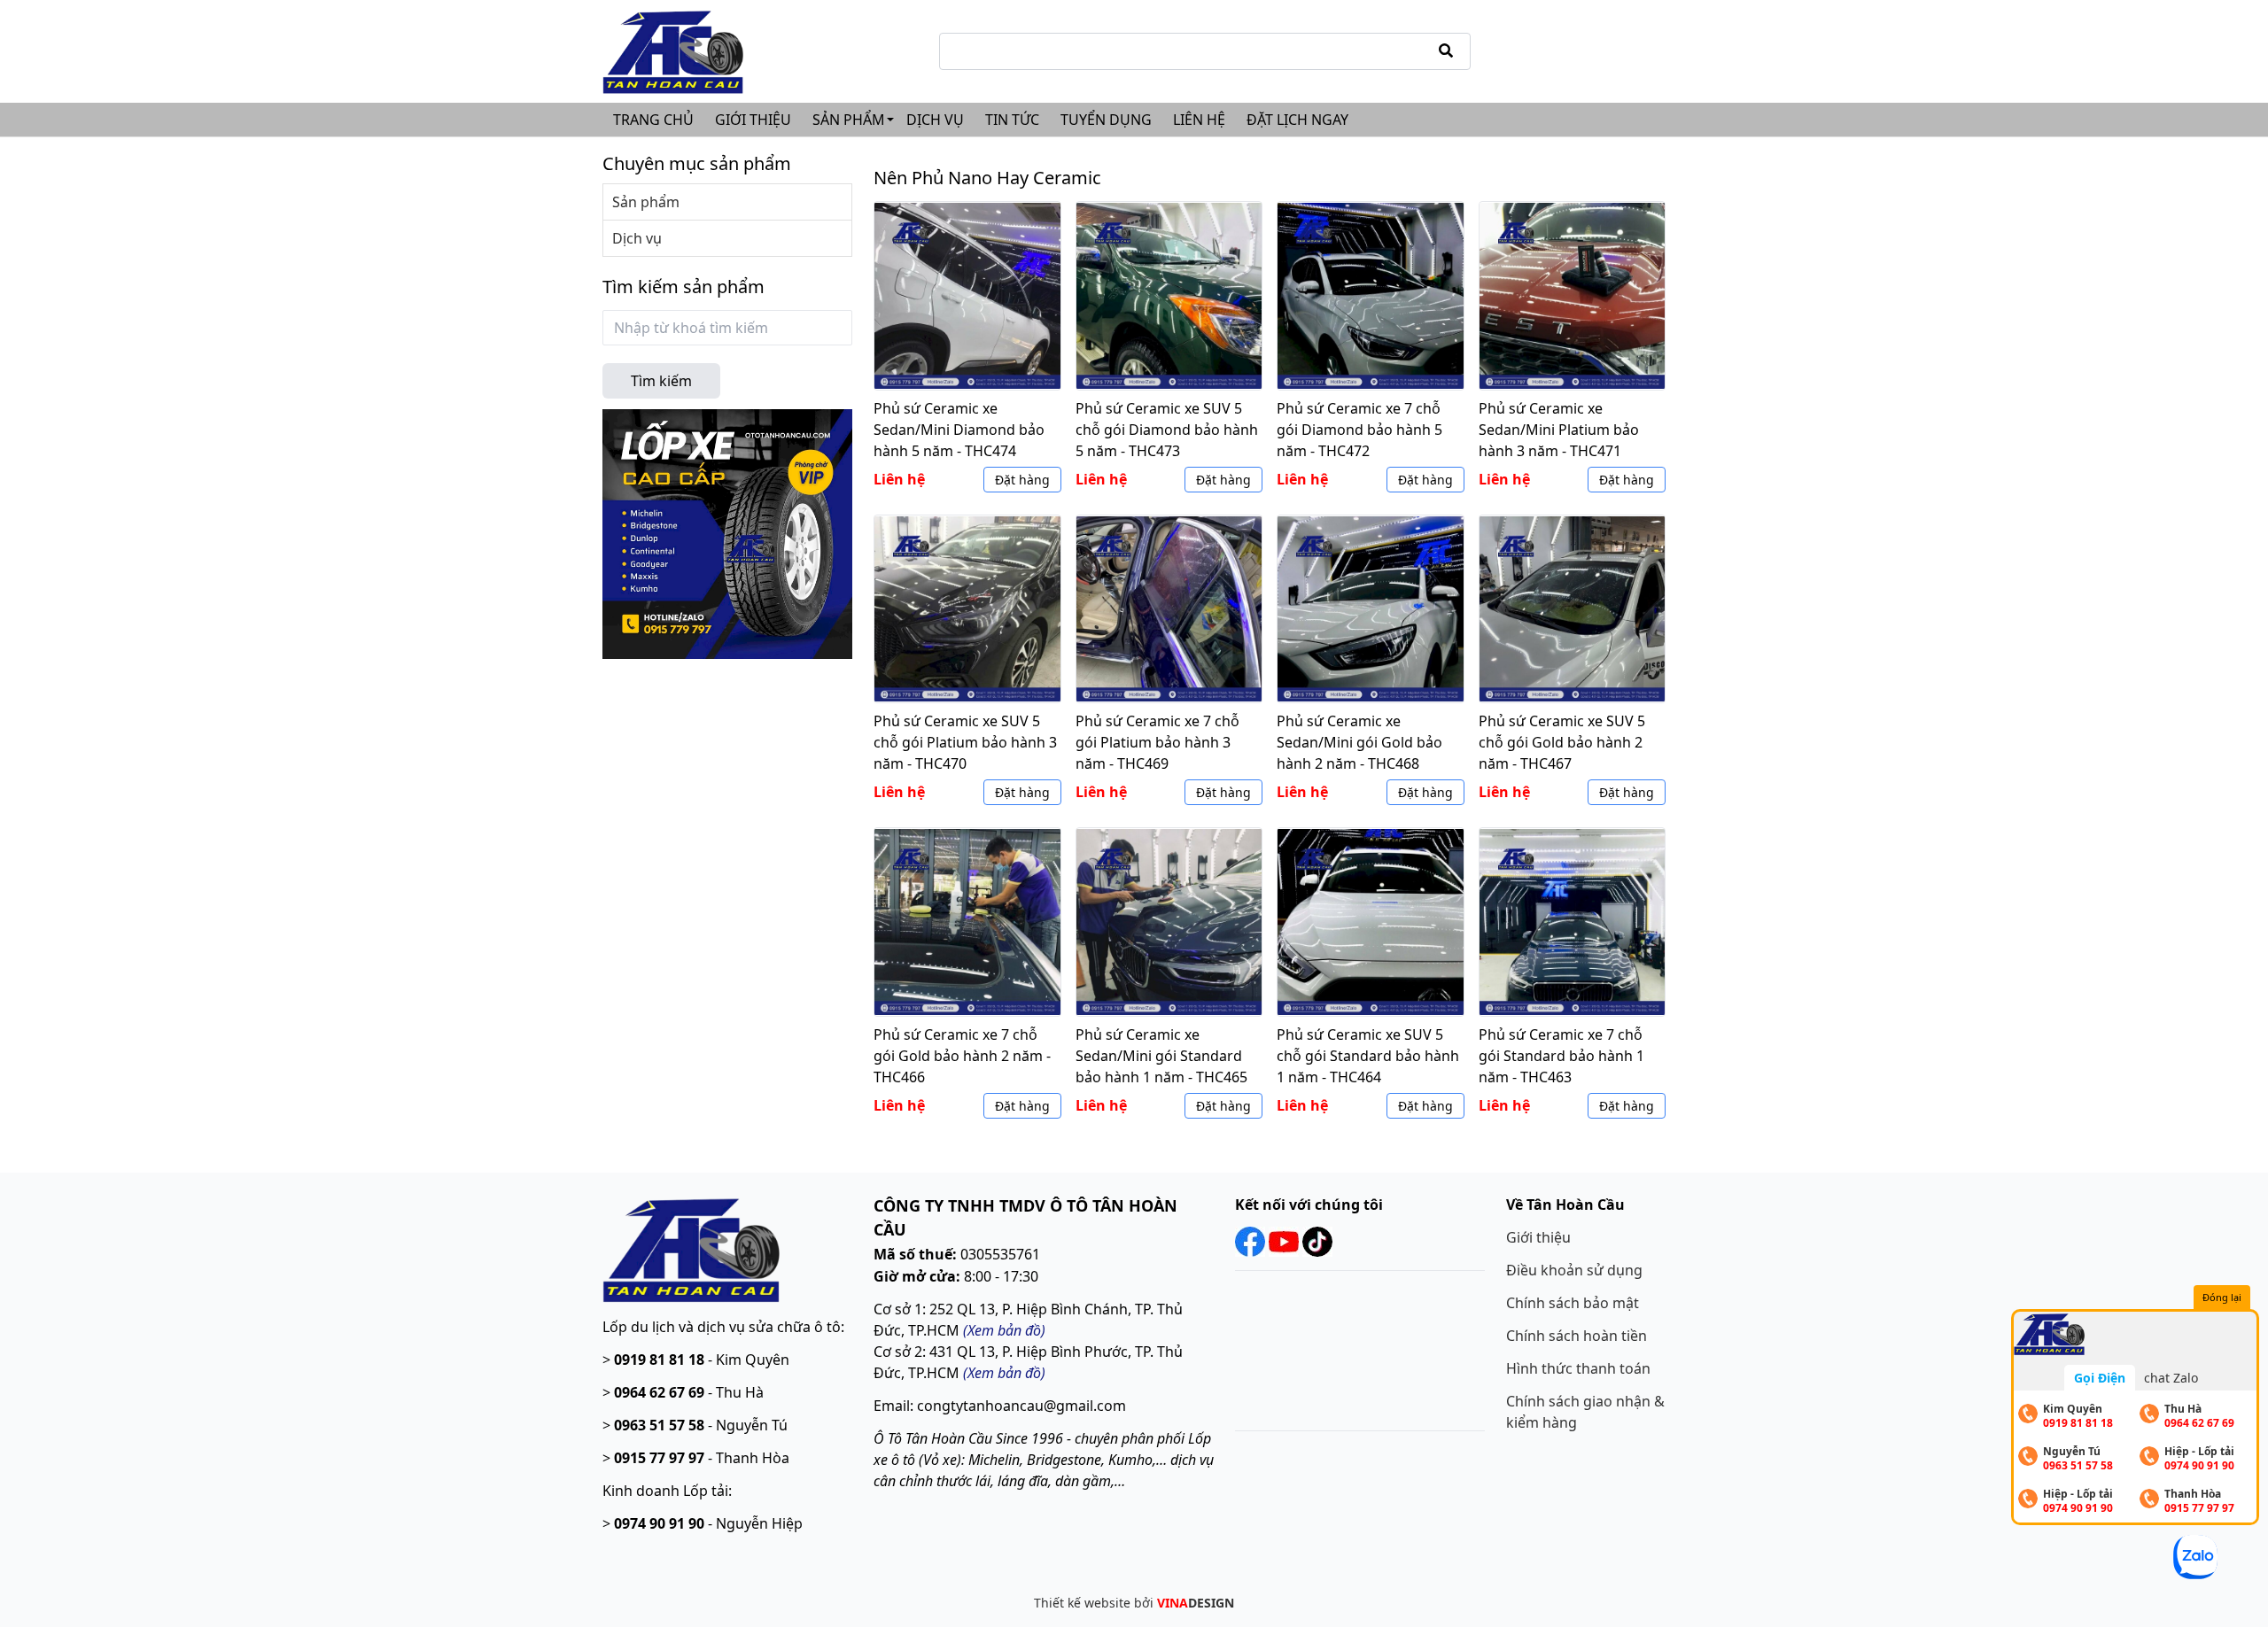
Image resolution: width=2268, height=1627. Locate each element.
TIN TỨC (1012, 120)
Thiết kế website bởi (1134, 1603)
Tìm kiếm (661, 381)
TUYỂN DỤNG (1106, 120)
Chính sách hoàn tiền (1577, 1336)
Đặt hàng (1022, 480)
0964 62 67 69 (659, 1392)
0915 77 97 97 (659, 1458)
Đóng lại (2222, 1297)
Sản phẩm (646, 202)
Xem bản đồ (1004, 1373)
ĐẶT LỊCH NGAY (1297, 120)
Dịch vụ (637, 238)
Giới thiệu (1538, 1237)
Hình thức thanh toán (1578, 1368)
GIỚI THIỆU (753, 120)
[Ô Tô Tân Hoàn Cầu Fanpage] (1250, 1240)
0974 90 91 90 (659, 1523)
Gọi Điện (2100, 1378)
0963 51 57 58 (659, 1425)
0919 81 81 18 (659, 1360)
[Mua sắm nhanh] (691, 1248)
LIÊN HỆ (1199, 120)
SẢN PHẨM (849, 120)
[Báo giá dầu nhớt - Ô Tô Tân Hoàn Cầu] (727, 532)
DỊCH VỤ (935, 120)
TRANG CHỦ (653, 120)
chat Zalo (2171, 1378)
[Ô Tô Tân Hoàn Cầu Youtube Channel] (1284, 1240)
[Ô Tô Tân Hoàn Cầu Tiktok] (1316, 1240)
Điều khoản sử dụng (1574, 1270)
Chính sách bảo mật (1573, 1303)
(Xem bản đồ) (1004, 1330)
